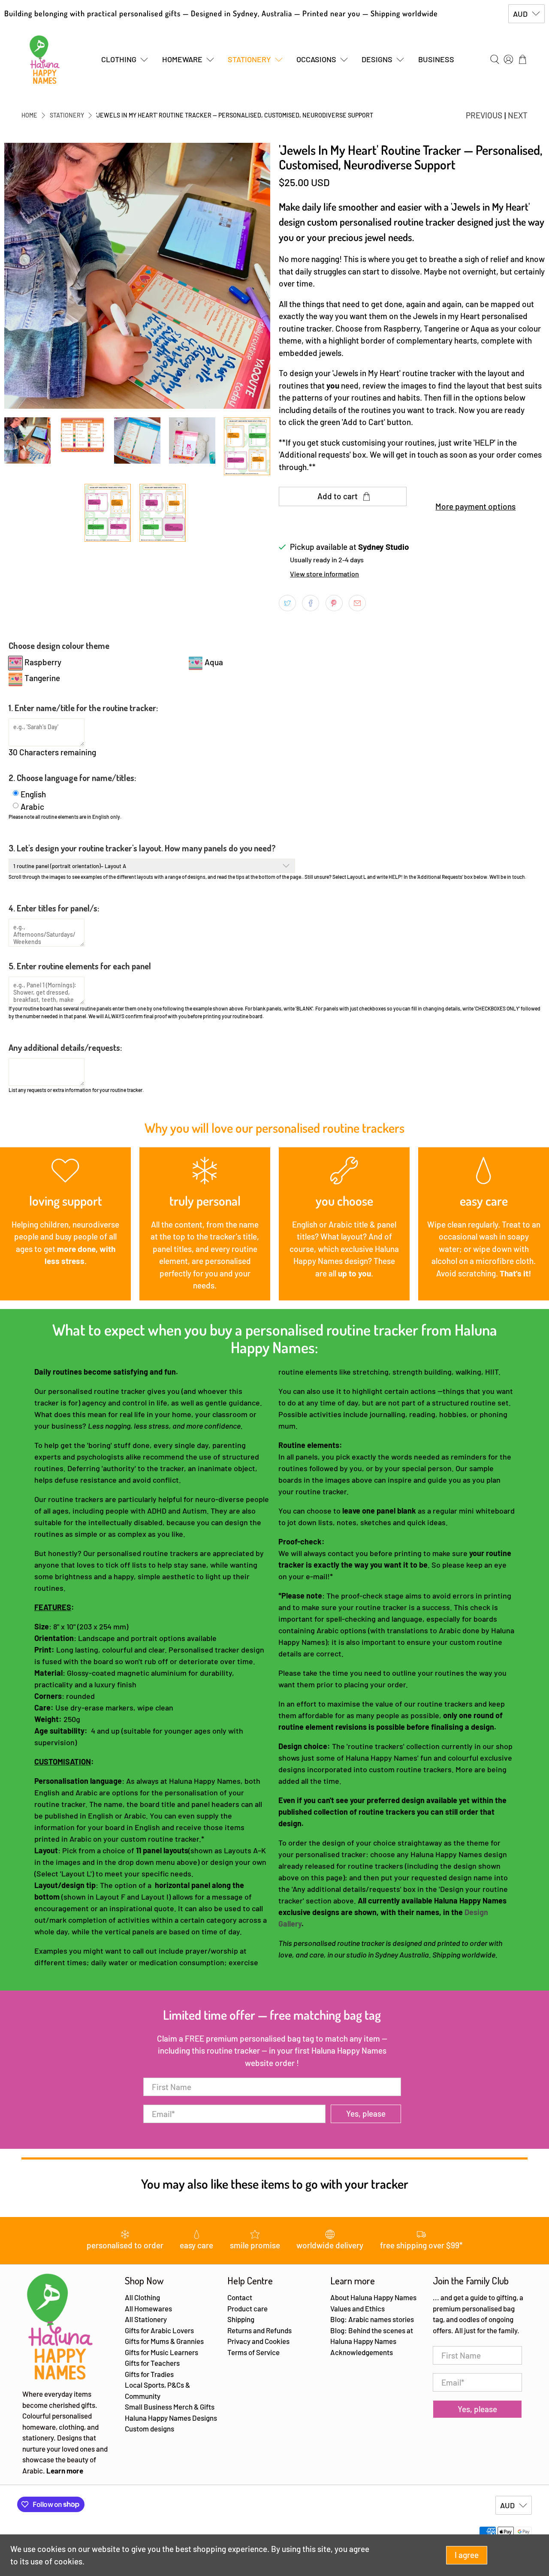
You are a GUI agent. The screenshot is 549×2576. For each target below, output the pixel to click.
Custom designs (149, 2428)
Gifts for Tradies (149, 2374)
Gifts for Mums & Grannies (164, 2341)
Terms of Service (253, 2352)
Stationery (67, 115)
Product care (247, 2308)
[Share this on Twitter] (287, 603)
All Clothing (142, 2297)
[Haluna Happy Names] (45, 60)
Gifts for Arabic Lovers (159, 2330)
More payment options (475, 506)
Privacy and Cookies (258, 2341)
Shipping (241, 2319)
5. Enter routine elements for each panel (80, 966)
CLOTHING (119, 59)
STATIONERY (249, 59)
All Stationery (146, 2319)
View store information (324, 574)
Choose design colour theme (59, 646)
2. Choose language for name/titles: (72, 778)
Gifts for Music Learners (161, 2352)
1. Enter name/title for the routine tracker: (83, 708)
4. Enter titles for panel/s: (54, 908)
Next (518, 115)
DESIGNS (377, 59)
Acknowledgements (362, 2352)
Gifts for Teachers (152, 2363)
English (33, 794)
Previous (484, 115)
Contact (240, 2297)
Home (29, 115)
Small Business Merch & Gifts (170, 2407)
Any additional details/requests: (65, 1047)
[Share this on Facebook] (311, 603)
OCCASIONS (316, 59)
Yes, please (366, 2113)
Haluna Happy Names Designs (171, 2418)
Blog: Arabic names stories (372, 2319)
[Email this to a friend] (357, 603)
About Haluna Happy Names (373, 2297)
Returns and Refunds (259, 2330)
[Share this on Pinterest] (334, 603)
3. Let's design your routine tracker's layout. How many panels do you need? (142, 848)
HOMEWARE (182, 59)
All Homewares (148, 2308)
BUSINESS (436, 59)
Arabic (32, 807)
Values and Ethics (357, 2308)
